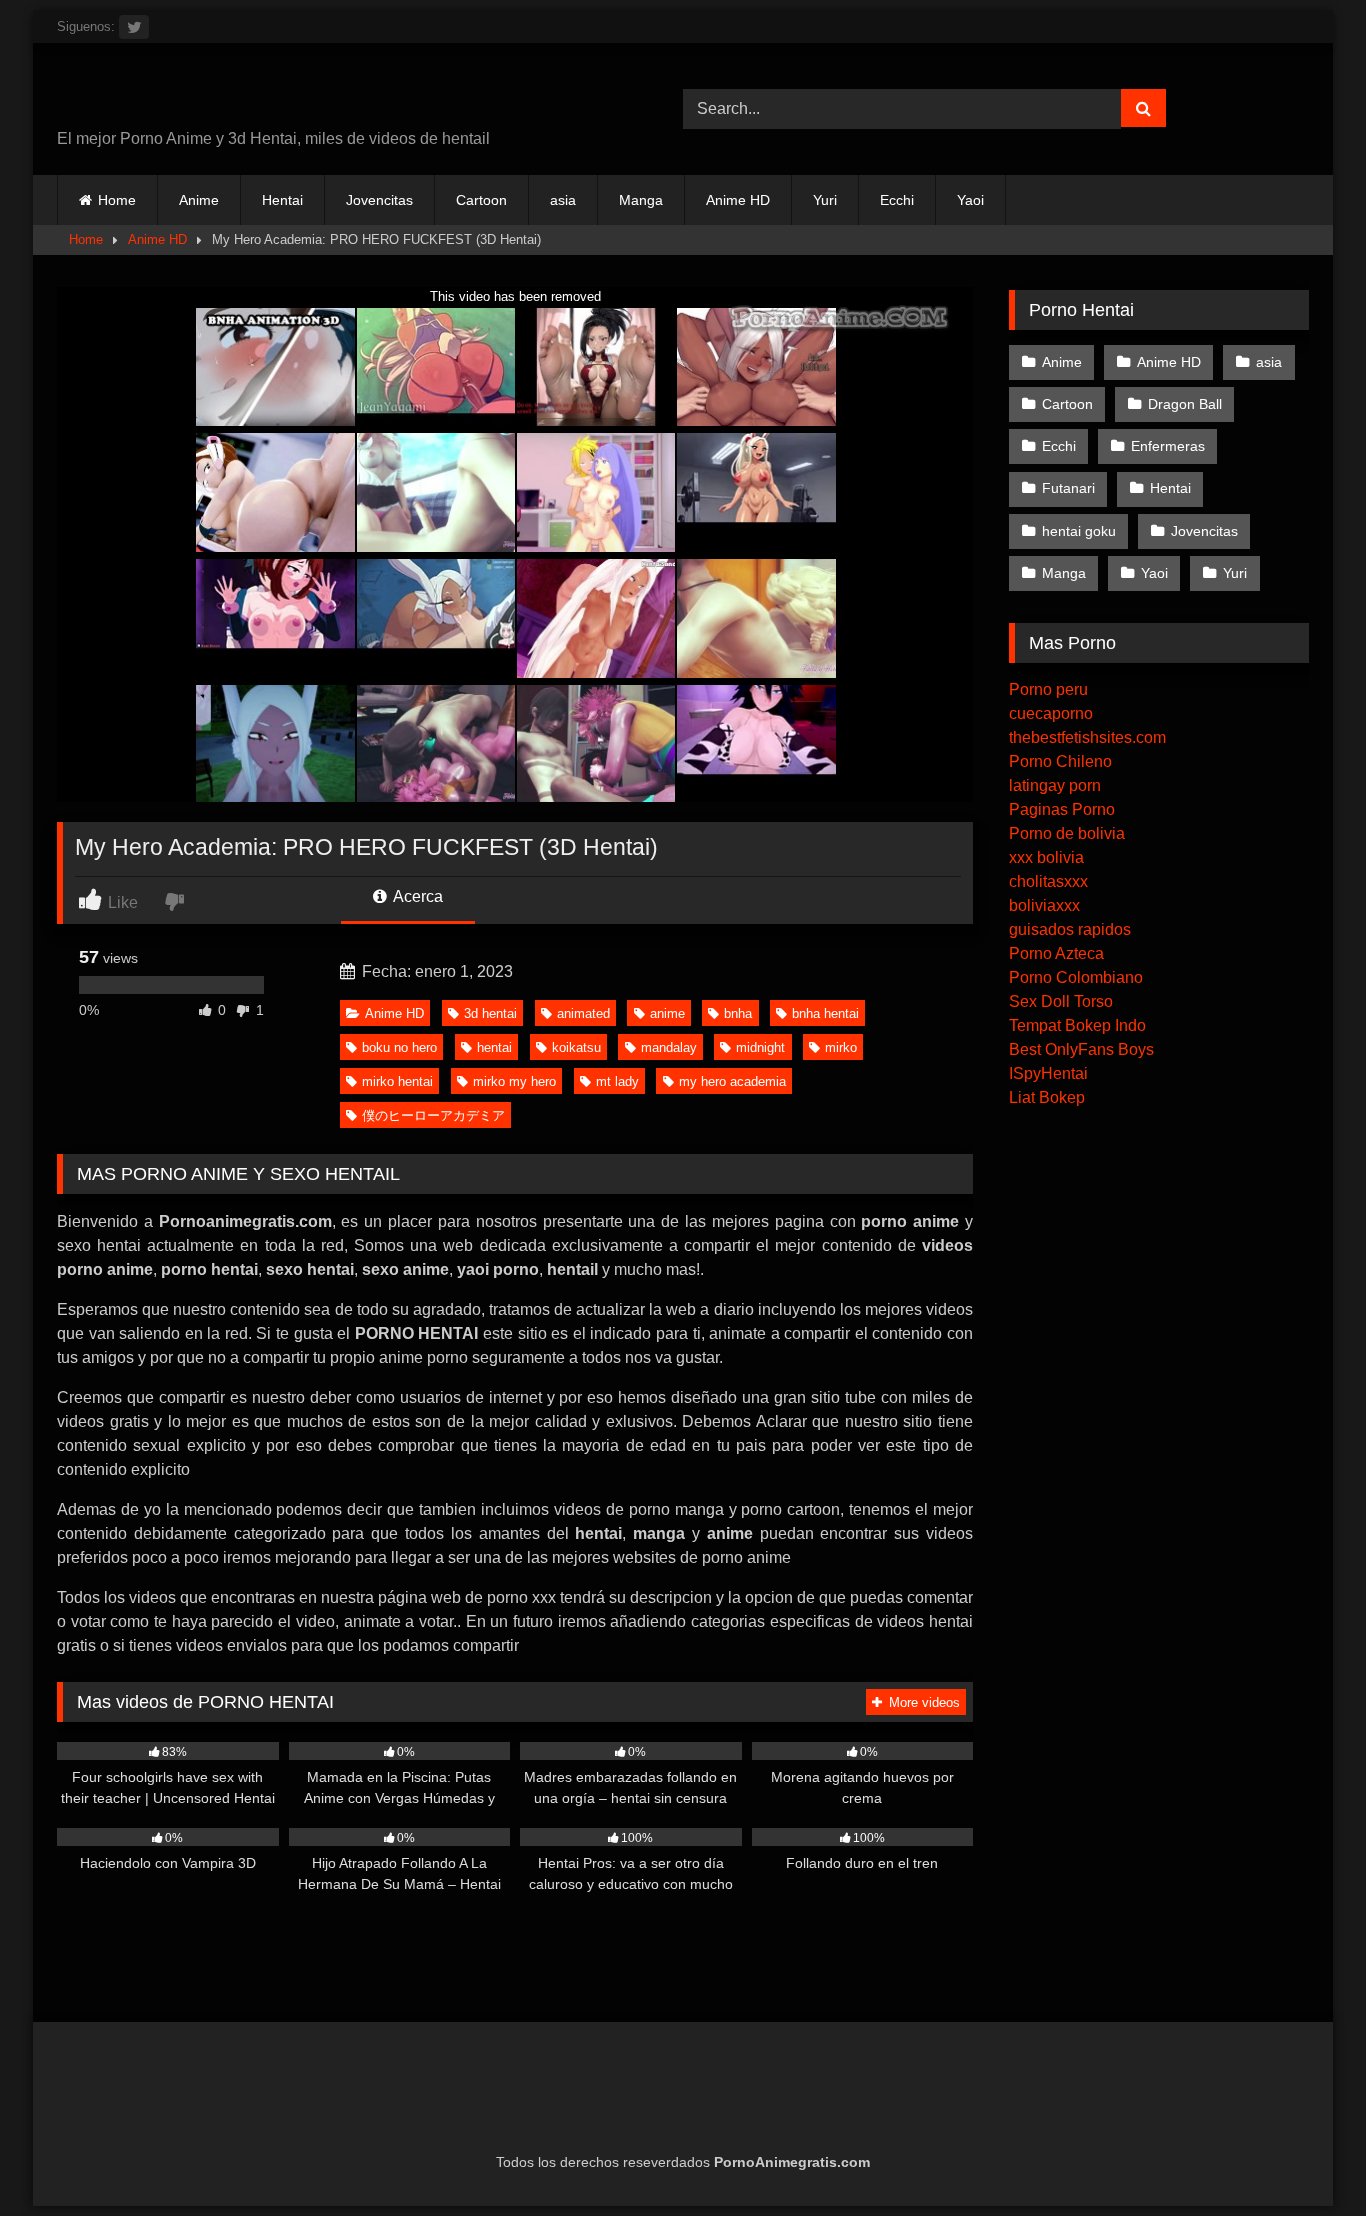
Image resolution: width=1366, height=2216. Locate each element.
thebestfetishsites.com (1087, 737)
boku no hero (399, 1047)
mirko (841, 1047)
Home (117, 200)
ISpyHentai (1048, 1073)
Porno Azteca (1056, 953)
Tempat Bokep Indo (1077, 1025)
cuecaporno (1051, 713)
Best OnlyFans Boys (1081, 1049)
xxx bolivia (1046, 857)
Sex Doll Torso (1061, 1001)
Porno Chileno (1060, 761)
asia (563, 200)
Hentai (282, 200)
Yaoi (970, 200)
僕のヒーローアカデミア (433, 1115)
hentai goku (1079, 531)
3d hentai (490, 1013)
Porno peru (1048, 689)
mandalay (669, 1047)
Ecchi (897, 200)
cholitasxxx (1048, 881)
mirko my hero (514, 1081)
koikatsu (576, 1047)
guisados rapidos (1070, 929)
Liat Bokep (1047, 1097)
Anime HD (738, 200)
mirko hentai (397, 1081)
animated (583, 1013)
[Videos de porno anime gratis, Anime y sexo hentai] (192, 93)
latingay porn (1055, 785)
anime (667, 1013)
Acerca (416, 896)
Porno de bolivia (1067, 833)
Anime (199, 200)
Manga (641, 200)
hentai (494, 1047)
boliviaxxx (1044, 905)
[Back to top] (1304, 2156)
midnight (760, 1047)
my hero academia (732, 1081)
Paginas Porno (1062, 809)
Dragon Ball (1185, 404)
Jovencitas (379, 200)
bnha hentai (825, 1013)
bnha (738, 1013)
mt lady (617, 1081)
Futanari (1068, 488)
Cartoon (481, 200)
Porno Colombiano (1076, 977)
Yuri (825, 200)
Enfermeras (1168, 446)
